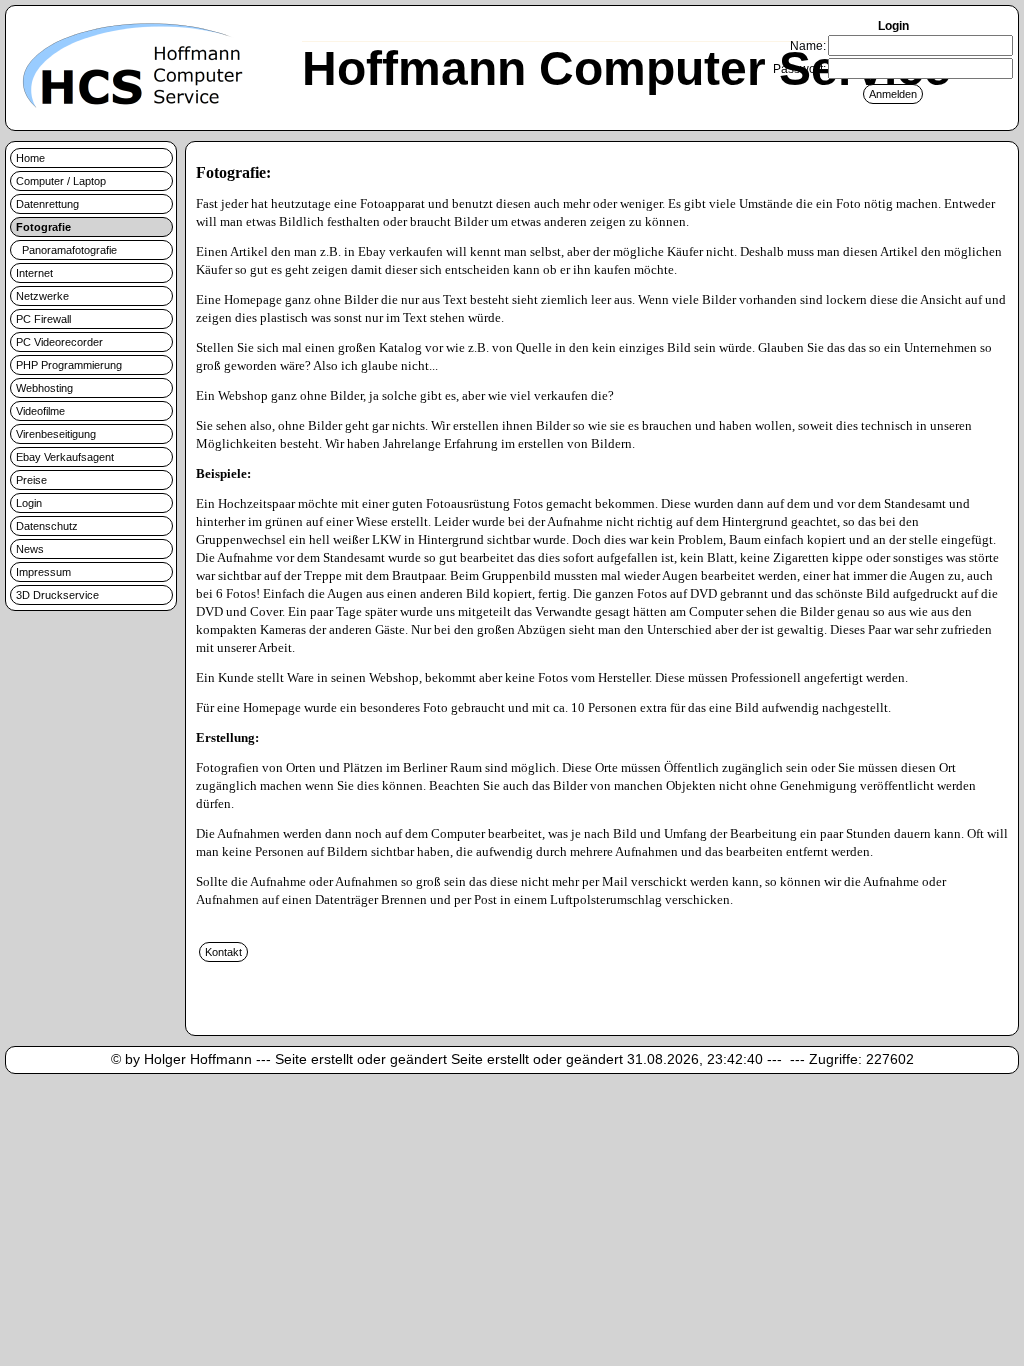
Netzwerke (42, 296)
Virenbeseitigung (56, 434)
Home (30, 158)
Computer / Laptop (61, 181)
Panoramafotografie (66, 250)
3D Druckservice (57, 595)
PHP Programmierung (69, 365)
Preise (31, 480)
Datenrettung (47, 204)
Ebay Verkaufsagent (65, 457)
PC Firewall (43, 319)
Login (29, 503)
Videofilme (40, 411)
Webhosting (44, 388)
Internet (34, 273)
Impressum (43, 572)
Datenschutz (47, 526)
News (30, 549)
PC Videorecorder (59, 342)
